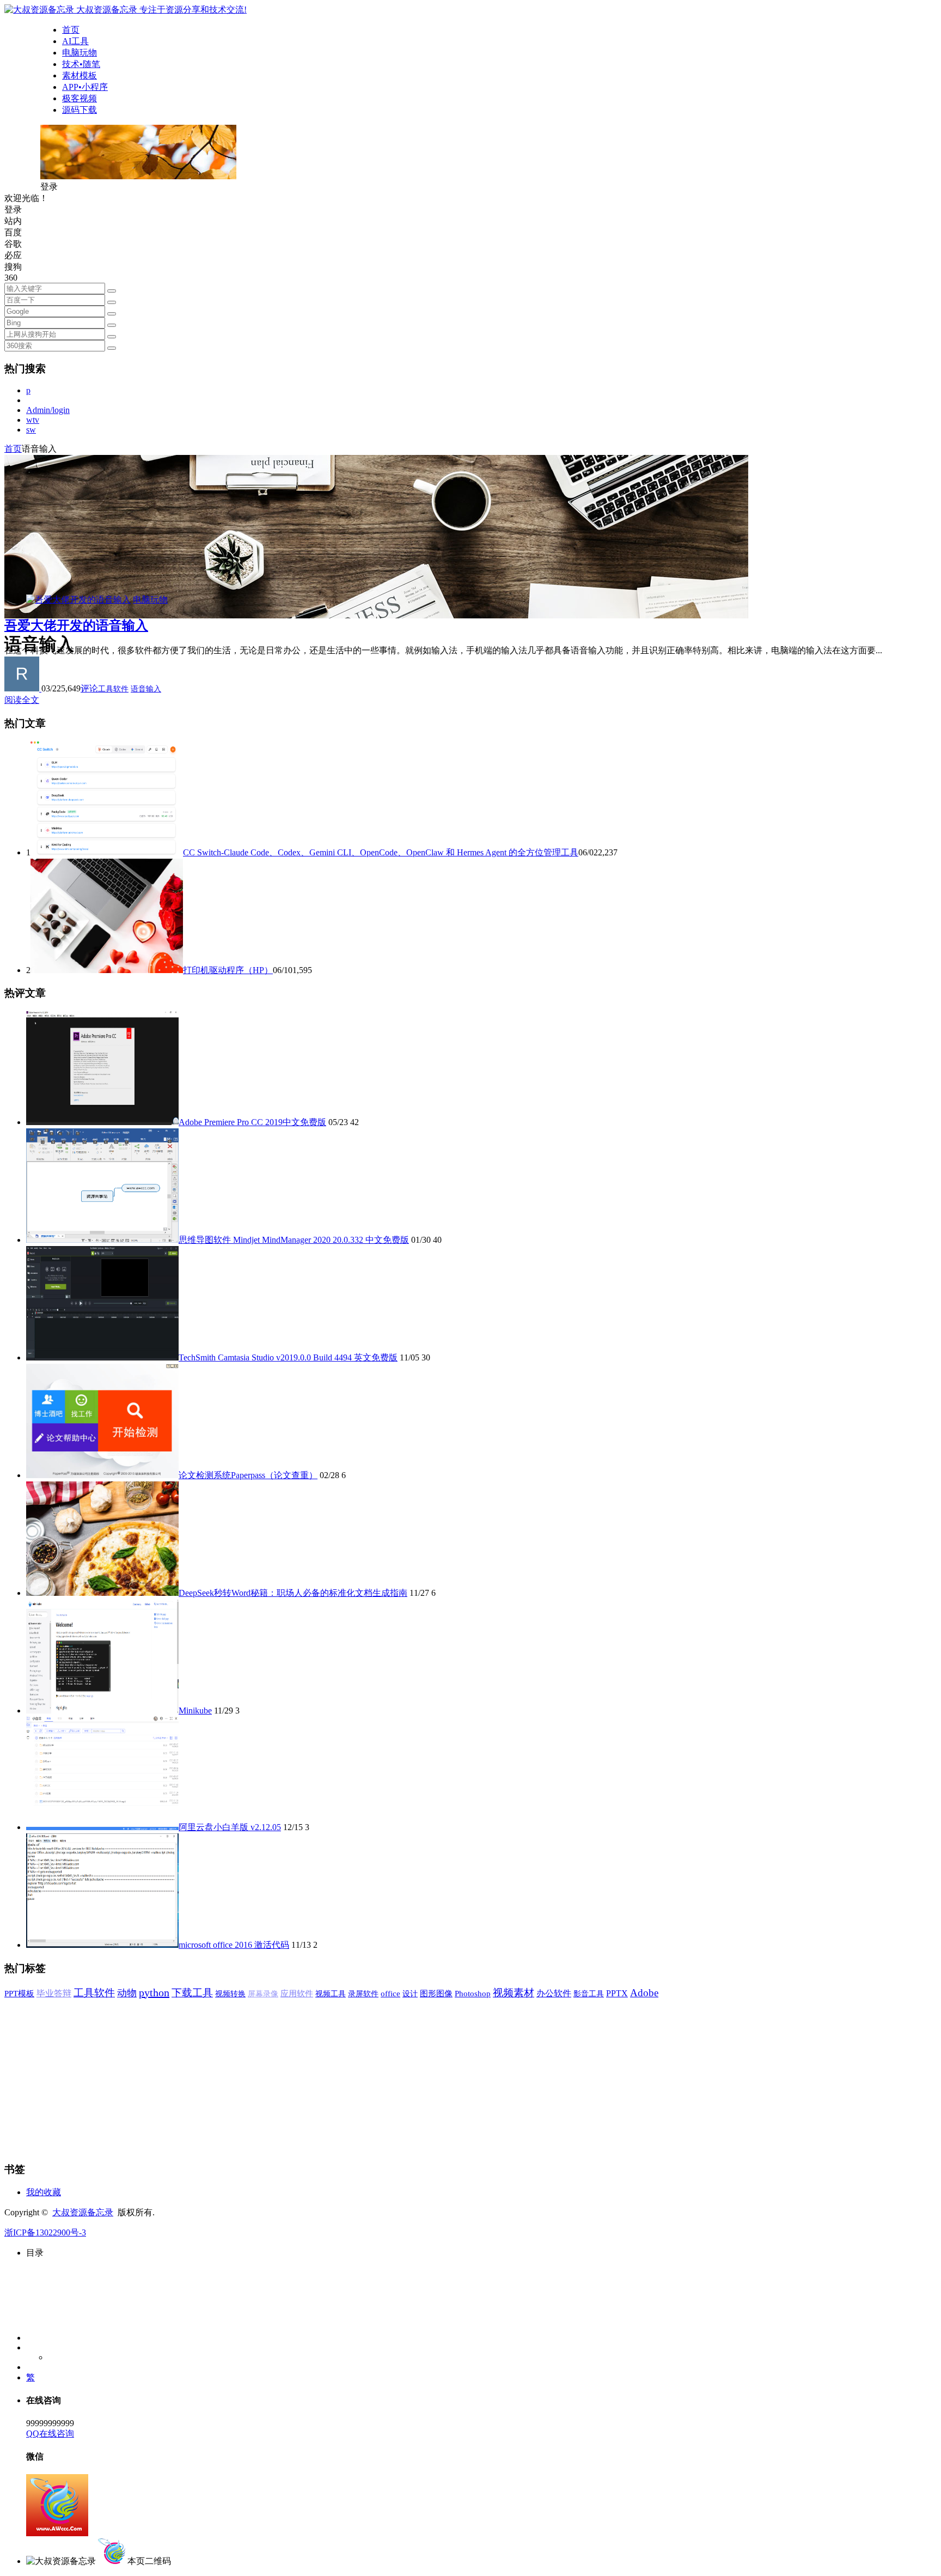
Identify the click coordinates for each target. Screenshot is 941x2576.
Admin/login (48, 410)
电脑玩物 (80, 53)
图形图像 (436, 1994)
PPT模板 (19, 1993)
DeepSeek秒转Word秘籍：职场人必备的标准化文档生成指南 (293, 1593)
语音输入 (146, 689)
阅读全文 (22, 700)
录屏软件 (363, 1994)
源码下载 (80, 110)
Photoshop (473, 1994)
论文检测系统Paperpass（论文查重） (248, 1475)
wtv (33, 420)
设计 (410, 1994)
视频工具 (331, 1994)
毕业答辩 (54, 1993)
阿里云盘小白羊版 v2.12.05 (230, 1827)
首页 (71, 30)
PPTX (617, 1993)
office (390, 1993)
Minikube (195, 1711)
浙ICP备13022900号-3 (45, 2232)
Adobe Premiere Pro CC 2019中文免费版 (252, 1122)
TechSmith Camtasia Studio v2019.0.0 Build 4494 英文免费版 (288, 1357)
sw (31, 430)
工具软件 (113, 689)
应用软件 (297, 1994)
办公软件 (554, 1993)
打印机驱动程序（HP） (228, 970)
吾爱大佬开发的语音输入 (76, 625)
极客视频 (80, 98)
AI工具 (75, 41)
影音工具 (589, 1994)
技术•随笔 (81, 64)
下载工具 (192, 1993)
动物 (127, 1993)
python (154, 1992)
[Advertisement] (331, 2076)
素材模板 (80, 75)
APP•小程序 (85, 87)
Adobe (644, 1993)
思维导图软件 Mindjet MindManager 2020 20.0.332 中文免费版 (294, 1240)
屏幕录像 (263, 1994)
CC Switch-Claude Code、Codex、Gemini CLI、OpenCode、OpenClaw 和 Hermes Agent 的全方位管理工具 (381, 852)
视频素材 (514, 1993)
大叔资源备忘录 (83, 2212)
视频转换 (230, 1994)
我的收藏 (44, 2192)
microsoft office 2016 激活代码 (234, 1945)
